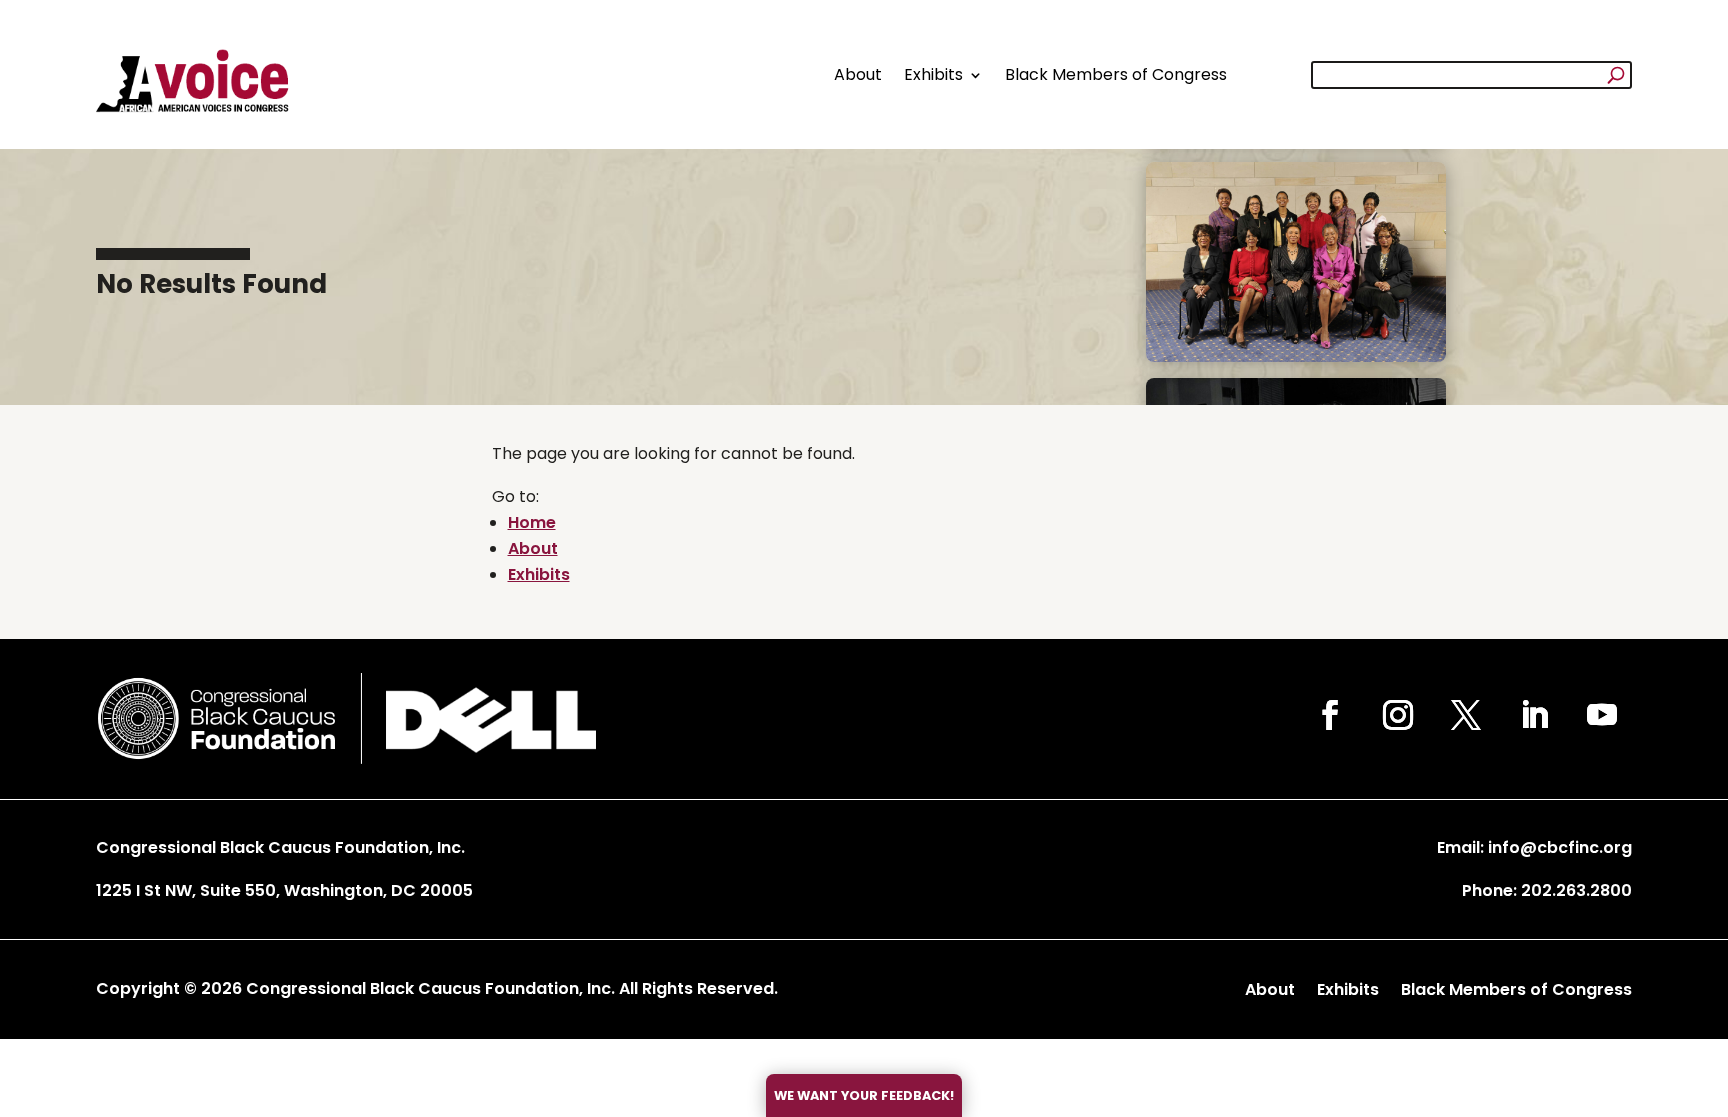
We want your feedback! (864, 1095)
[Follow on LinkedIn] (1534, 715)
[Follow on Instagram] (1398, 715)
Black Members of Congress (1116, 74)
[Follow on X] (1466, 715)
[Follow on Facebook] (1330, 715)
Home (532, 522)
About (858, 74)
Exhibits (933, 74)
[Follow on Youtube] (1602, 715)
